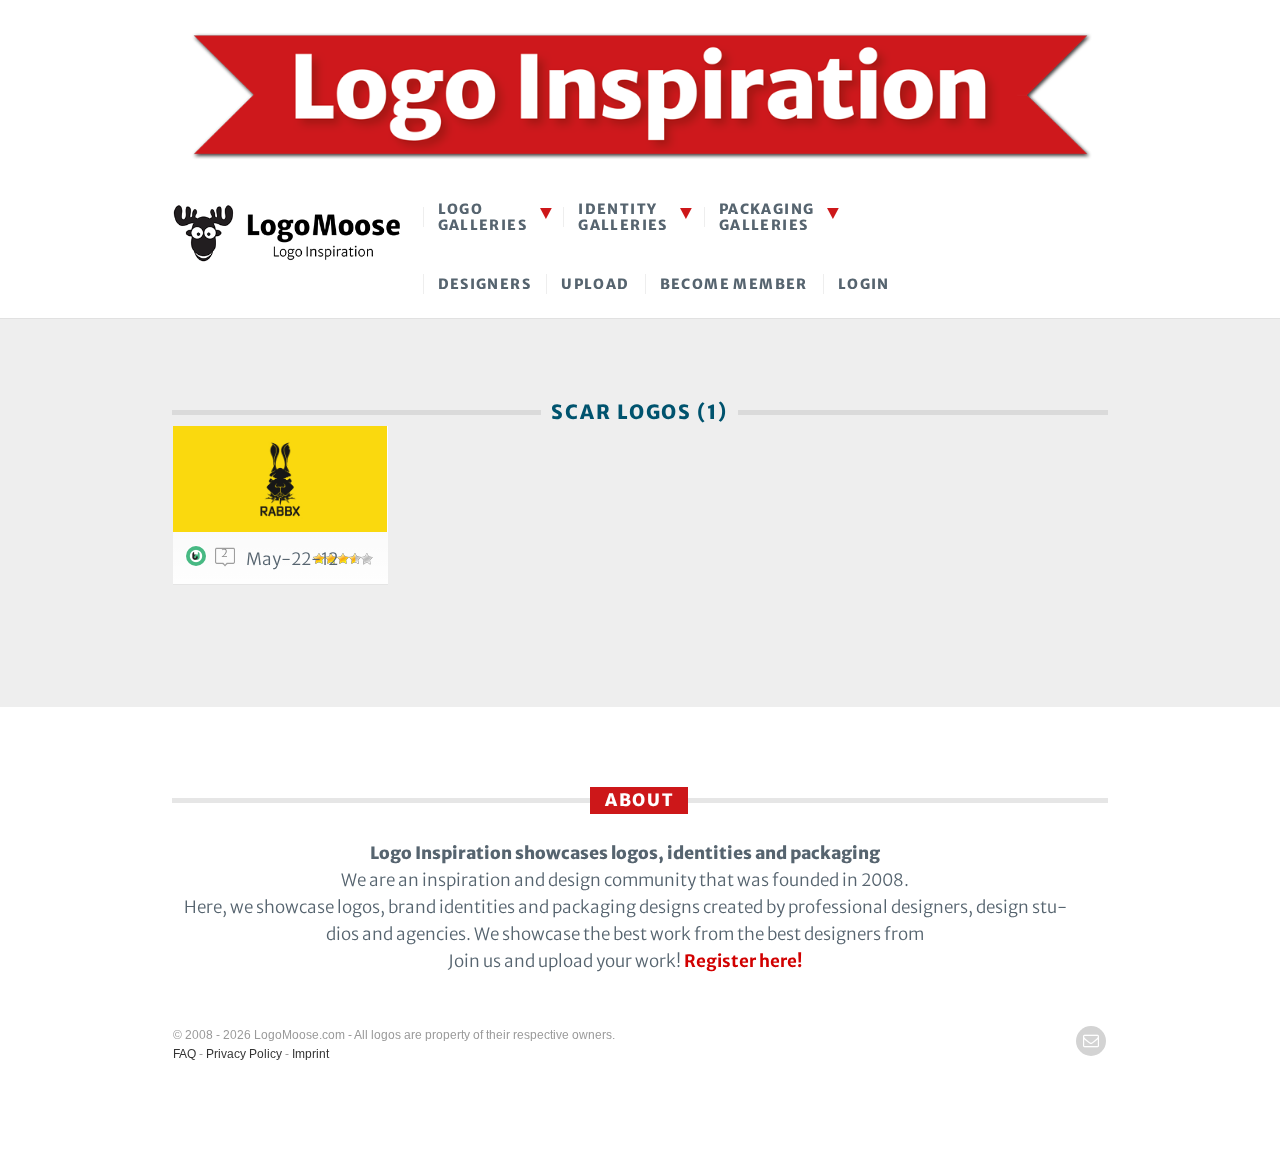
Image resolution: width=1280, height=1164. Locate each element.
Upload (595, 284)
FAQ (184, 1054)
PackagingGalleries (767, 216)
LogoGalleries (483, 216)
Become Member (734, 284)
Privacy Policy (244, 1054)
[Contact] (1091, 1041)
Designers (485, 284)
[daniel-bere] (199, 561)
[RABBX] (280, 479)
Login (864, 284)
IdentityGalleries (623, 216)
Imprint (310, 1054)
